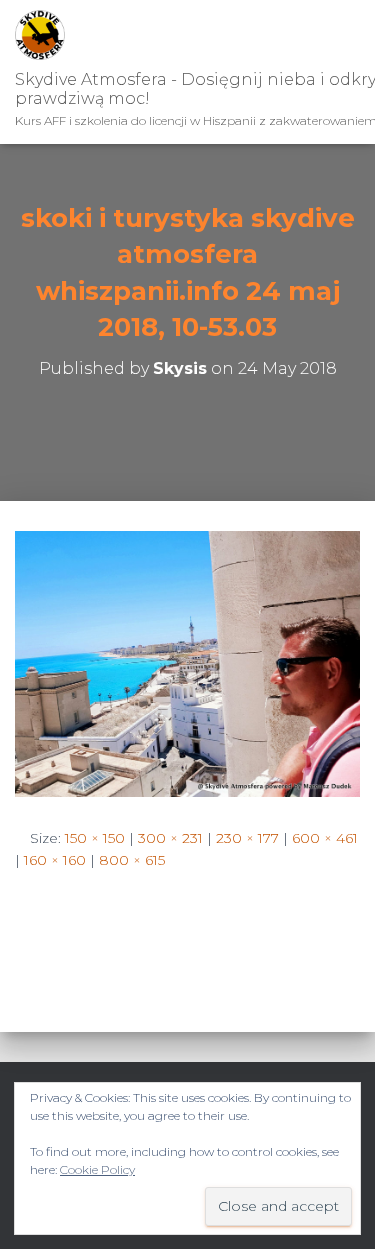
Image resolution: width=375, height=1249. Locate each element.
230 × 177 (247, 838)
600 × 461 (325, 838)
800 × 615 (132, 860)
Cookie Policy (97, 1169)
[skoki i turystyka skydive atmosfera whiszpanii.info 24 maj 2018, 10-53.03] (187, 663)
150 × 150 (95, 838)
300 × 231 (170, 838)
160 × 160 (55, 860)
